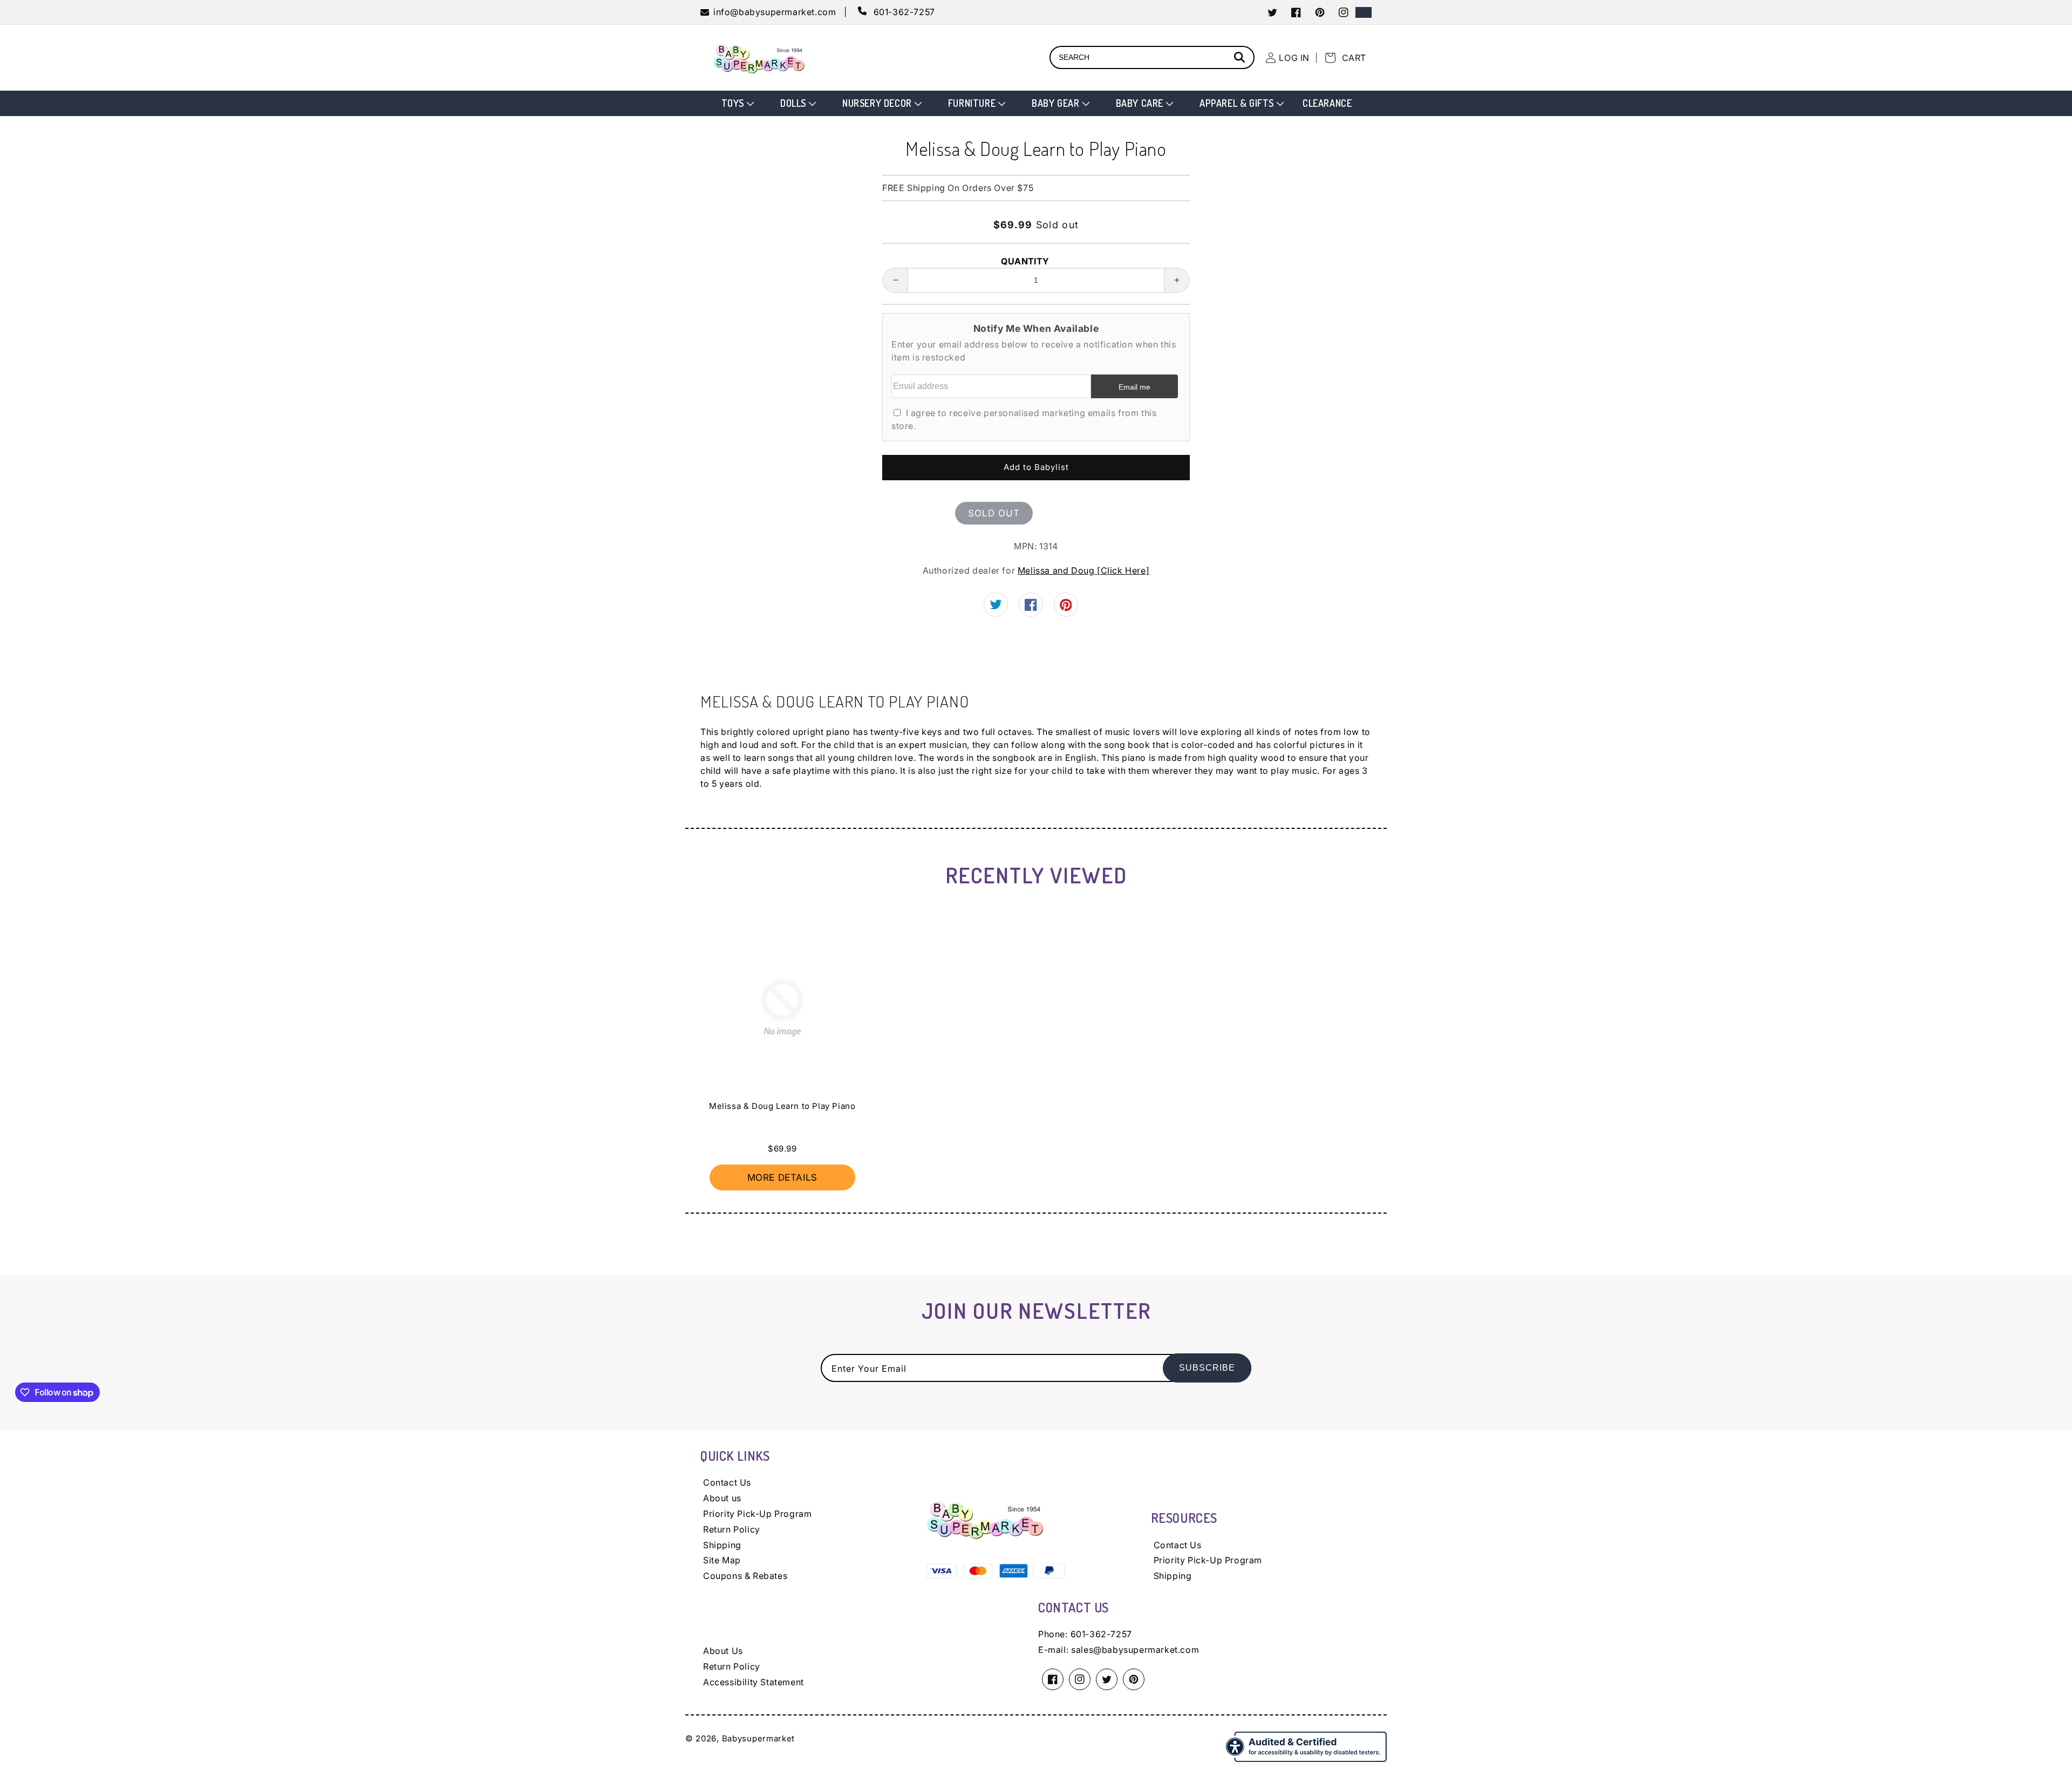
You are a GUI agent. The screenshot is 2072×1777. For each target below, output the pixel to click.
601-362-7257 (1101, 1634)
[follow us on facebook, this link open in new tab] (1031, 608)
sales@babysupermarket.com (1135, 1650)
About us (722, 1498)
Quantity (1025, 261)
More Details (782, 1177)
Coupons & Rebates (745, 1576)
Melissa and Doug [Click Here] (1083, 570)
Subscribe (1207, 1368)
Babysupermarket (759, 1738)
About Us (723, 1651)
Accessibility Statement (754, 1682)
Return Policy (732, 1529)
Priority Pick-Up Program (757, 1514)
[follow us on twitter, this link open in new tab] (996, 606)
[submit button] (1241, 59)
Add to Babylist (1036, 467)
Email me (1134, 387)
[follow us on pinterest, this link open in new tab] (1066, 608)
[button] (737, 103)
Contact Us (727, 1482)
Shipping (722, 1545)
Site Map (722, 1560)
